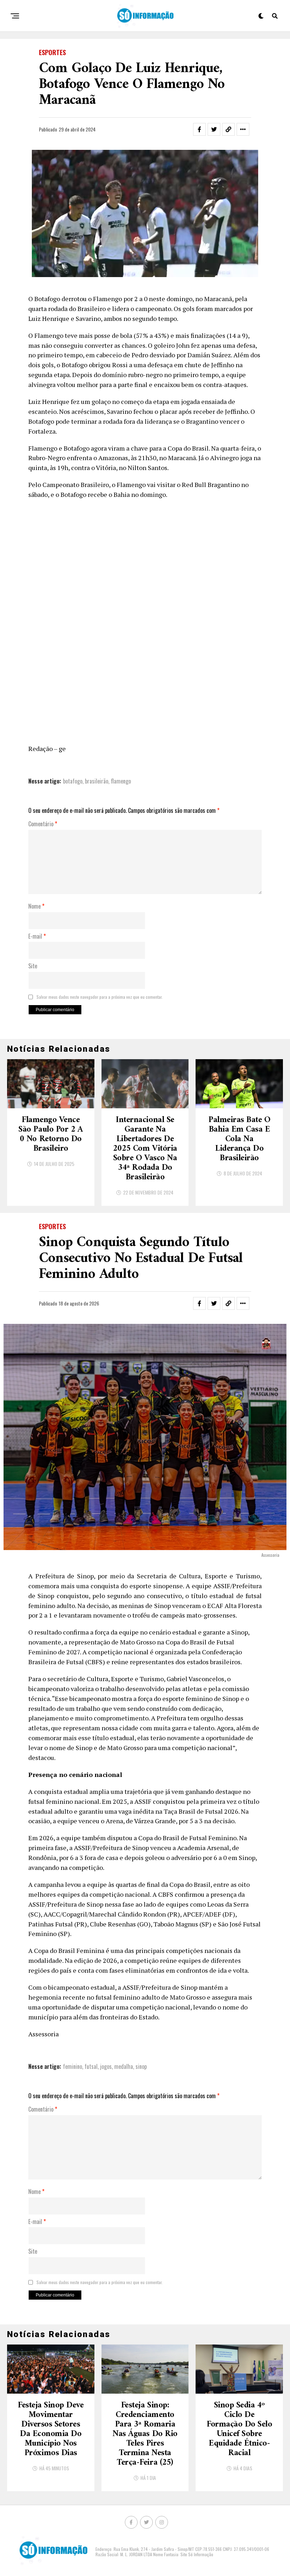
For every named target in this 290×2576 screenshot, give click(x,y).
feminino (72, 2066)
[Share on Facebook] (199, 129)
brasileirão (97, 781)
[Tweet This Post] (214, 129)
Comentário (43, 824)
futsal (91, 2066)
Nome (36, 906)
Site (33, 966)
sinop (141, 2066)
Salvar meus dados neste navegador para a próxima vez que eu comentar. (100, 997)
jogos (106, 2066)
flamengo (121, 781)
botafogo (73, 781)
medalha (124, 2066)
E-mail (37, 937)
